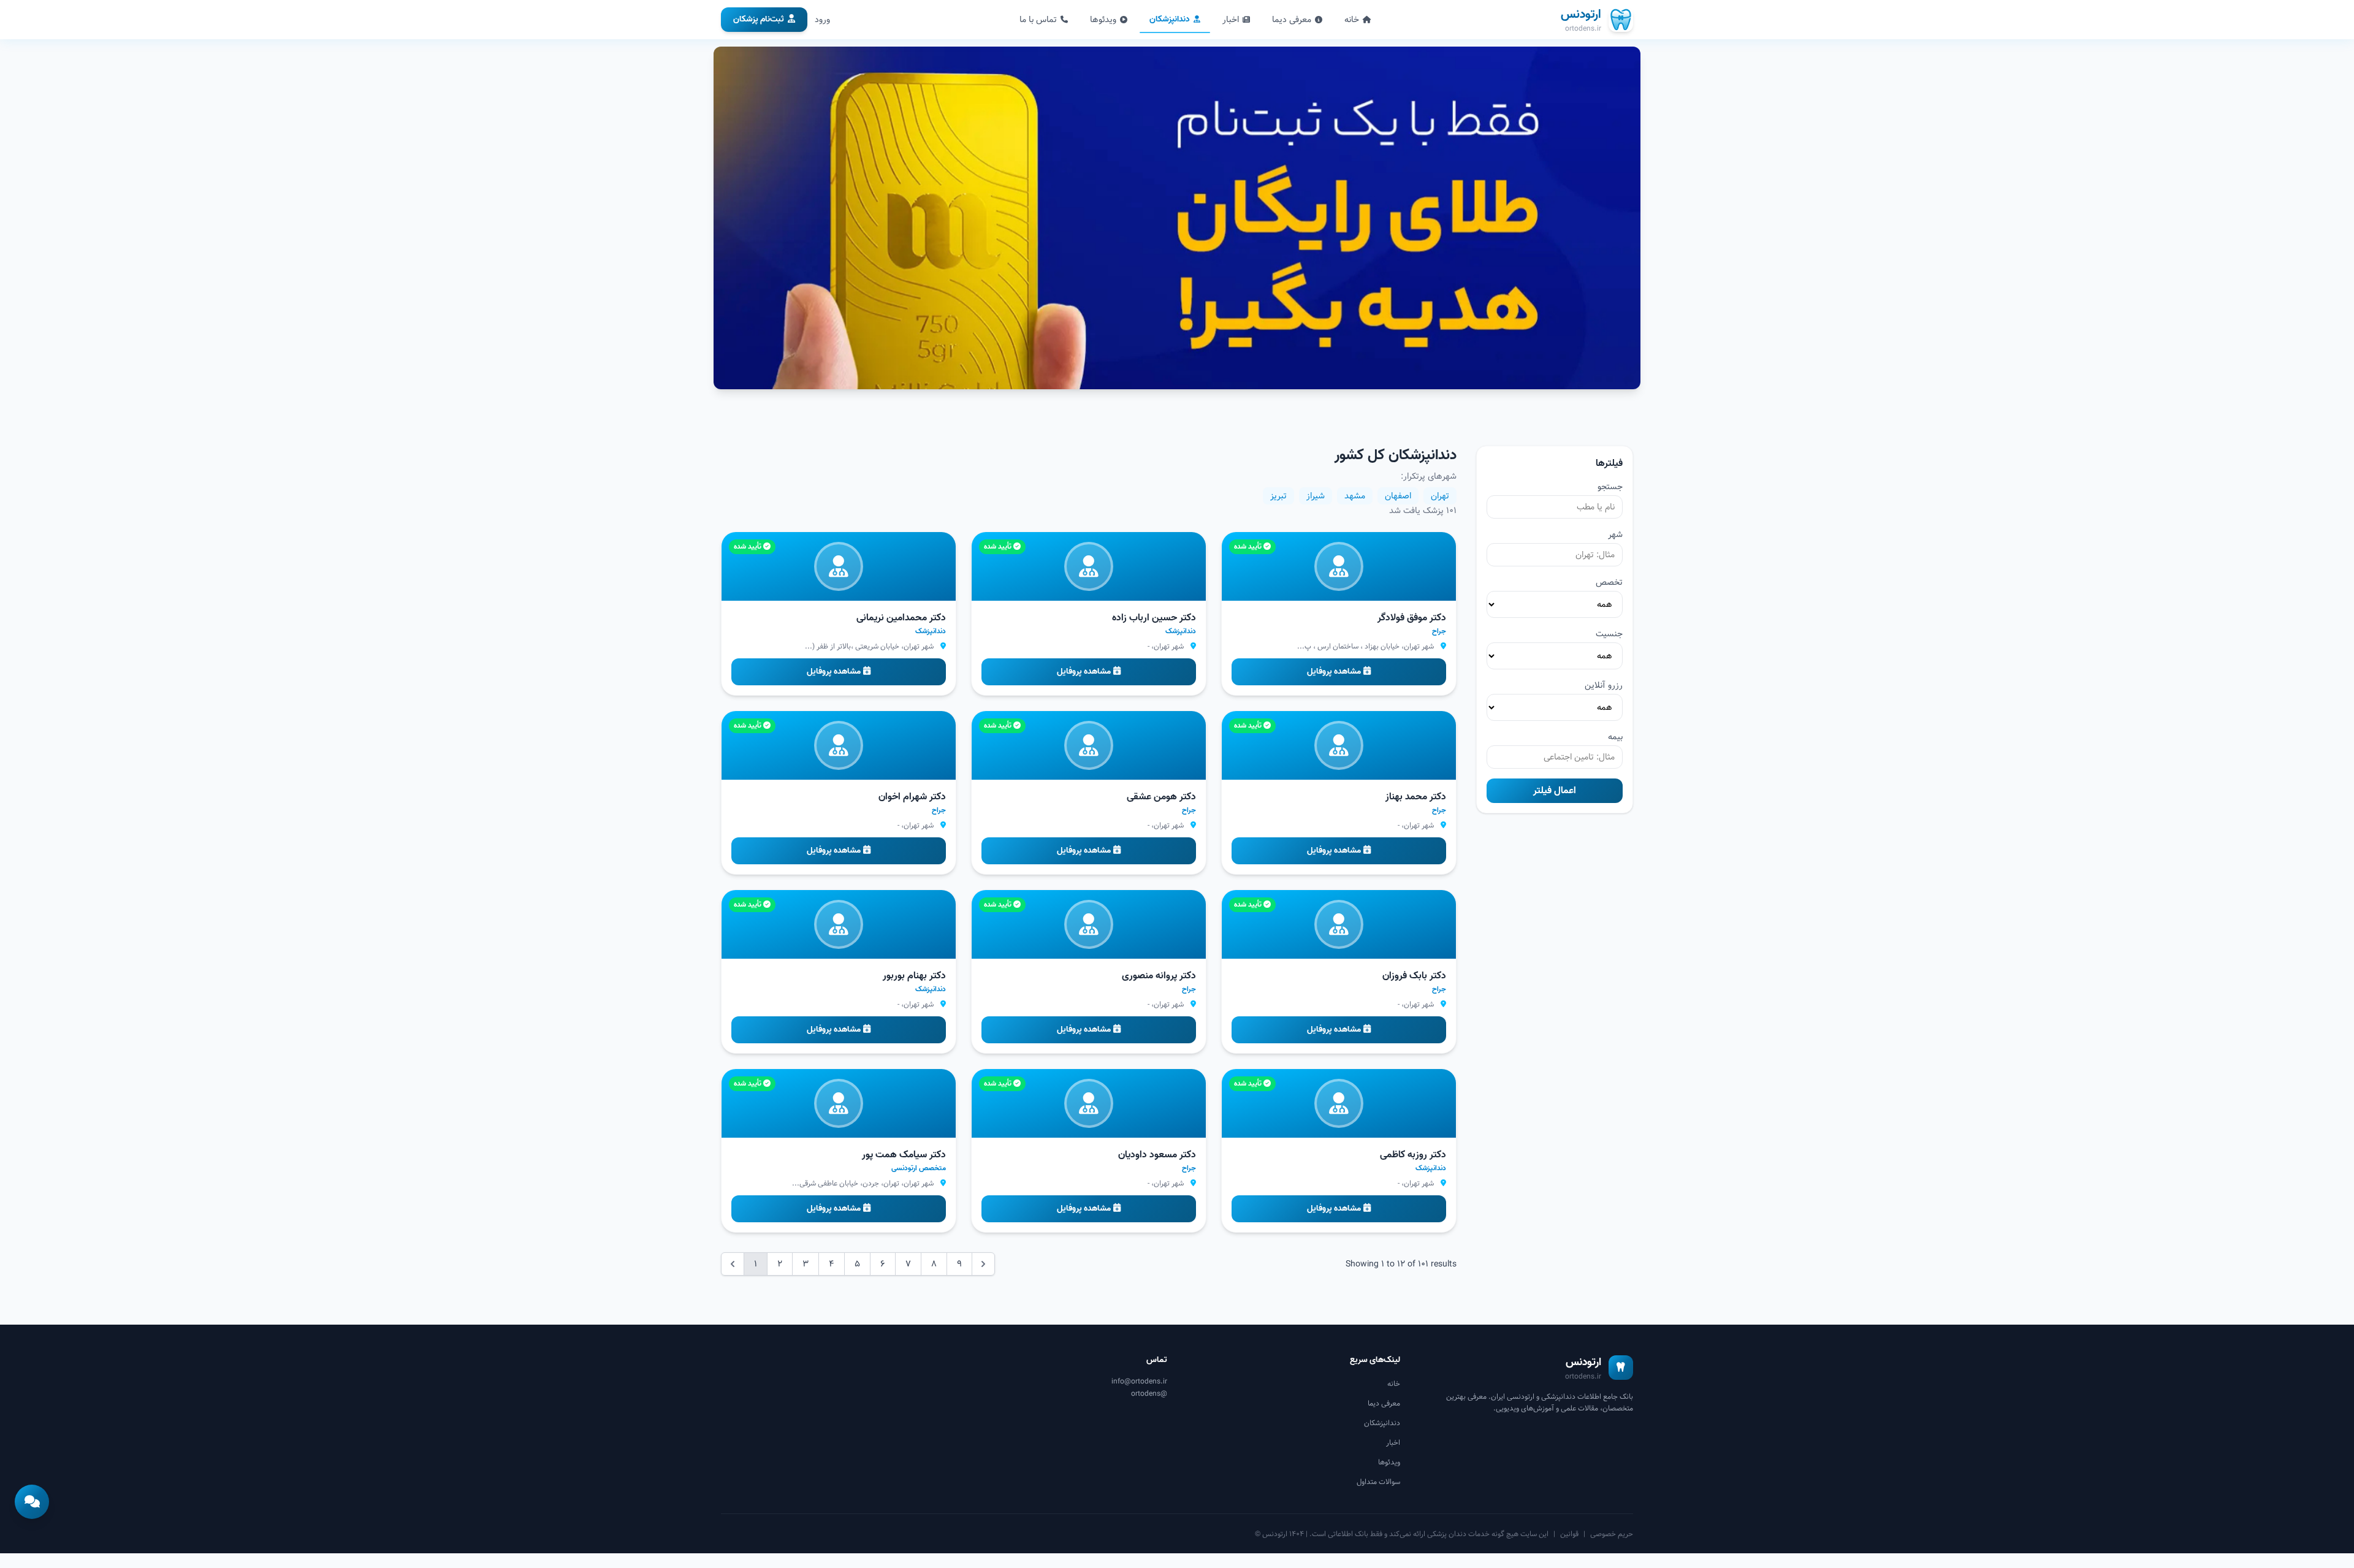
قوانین (1569, 1534)
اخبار (1231, 20)
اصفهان (1398, 496)
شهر (1615, 535)
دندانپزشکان (1170, 19)
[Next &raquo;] (983, 1264)
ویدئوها (1103, 20)
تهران (1440, 496)
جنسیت (1609, 634)
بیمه (1615, 737)
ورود (822, 20)
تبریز (1278, 496)
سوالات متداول (1378, 1482)
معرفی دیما (1292, 20)
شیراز (1316, 496)
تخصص (1609, 582)
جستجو (1610, 487)
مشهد (1355, 496)
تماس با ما (1038, 20)
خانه (1352, 20)
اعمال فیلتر (1555, 791)
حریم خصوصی (1612, 1534)
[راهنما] (32, 1502)
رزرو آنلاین (1604, 685)
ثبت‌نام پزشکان (759, 19)
